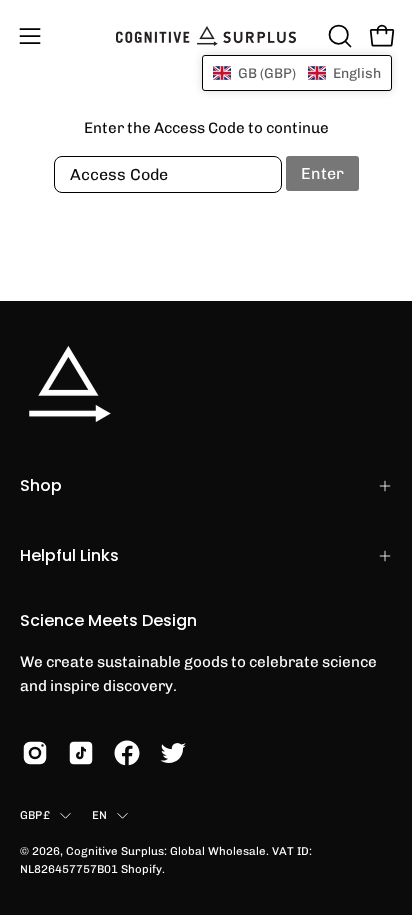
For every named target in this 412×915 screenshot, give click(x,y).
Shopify (141, 869)
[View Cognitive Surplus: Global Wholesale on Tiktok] (81, 753)
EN (99, 815)
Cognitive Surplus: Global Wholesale (166, 851)
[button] (338, 36)
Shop (41, 485)
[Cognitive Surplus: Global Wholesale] (206, 36)
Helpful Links (69, 555)
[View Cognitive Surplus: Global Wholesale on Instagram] (35, 753)
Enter (322, 173)
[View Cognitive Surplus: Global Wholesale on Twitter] (173, 753)
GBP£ (35, 815)
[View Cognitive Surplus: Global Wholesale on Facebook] (127, 753)
